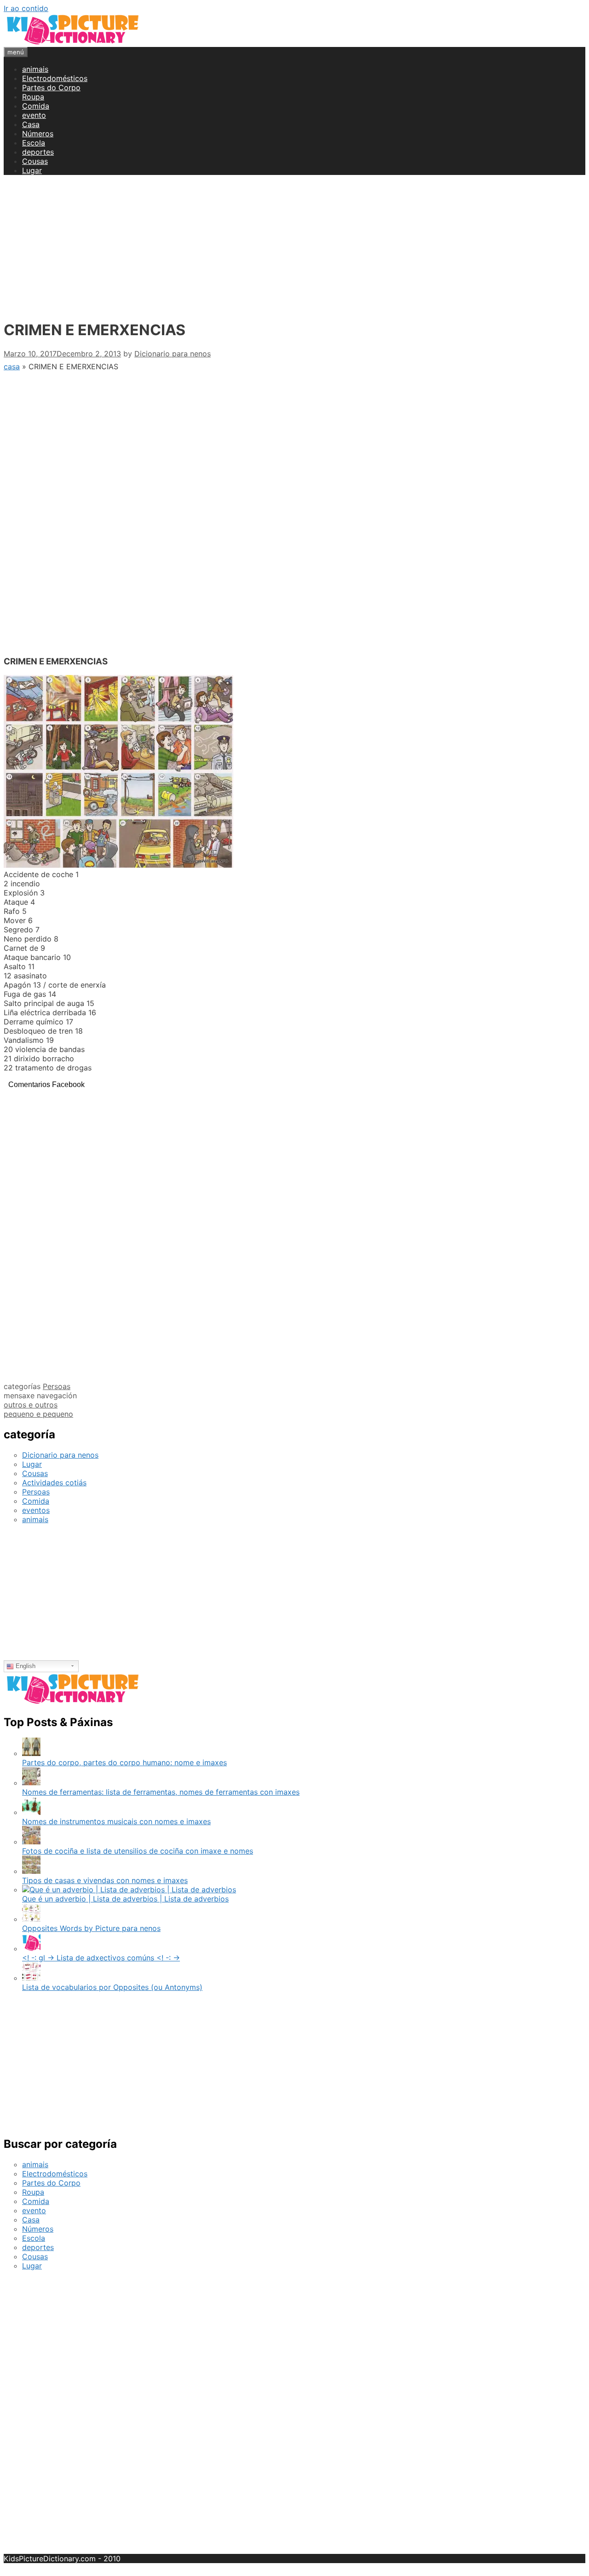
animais (35, 69)
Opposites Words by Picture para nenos (91, 1928)
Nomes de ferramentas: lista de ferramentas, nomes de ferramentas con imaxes (161, 1792)
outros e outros (31, 1405)
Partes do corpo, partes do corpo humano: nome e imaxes (124, 1762)
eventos (36, 1510)
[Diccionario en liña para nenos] (73, 42)
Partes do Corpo (51, 87)
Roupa (33, 97)
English (25, 1666)
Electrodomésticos (55, 78)
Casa (31, 124)
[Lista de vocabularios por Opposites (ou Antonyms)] (31, 1978)
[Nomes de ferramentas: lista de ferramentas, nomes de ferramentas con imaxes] (31, 1783)
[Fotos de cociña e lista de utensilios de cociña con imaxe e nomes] (31, 1842)
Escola (34, 143)
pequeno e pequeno (38, 1414)
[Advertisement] (294, 247)
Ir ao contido (26, 8)
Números (38, 134)
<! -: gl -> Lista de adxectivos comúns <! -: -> (101, 1958)
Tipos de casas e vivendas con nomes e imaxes (105, 1880)
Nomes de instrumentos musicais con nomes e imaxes (116, 1821)
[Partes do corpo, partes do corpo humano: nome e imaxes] (31, 1753)
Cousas (35, 161)
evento (34, 115)
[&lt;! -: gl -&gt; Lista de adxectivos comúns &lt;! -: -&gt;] (31, 1948)
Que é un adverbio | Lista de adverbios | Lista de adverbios (125, 1899)
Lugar (32, 170)
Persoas (57, 1386)
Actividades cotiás (54, 1483)
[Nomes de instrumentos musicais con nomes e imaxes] (31, 1812)
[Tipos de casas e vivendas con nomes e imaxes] (31, 1871)
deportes (38, 152)
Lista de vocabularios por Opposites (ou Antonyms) (112, 1987)
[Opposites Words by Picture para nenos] (31, 1919)
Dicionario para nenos (60, 1455)
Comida (36, 106)
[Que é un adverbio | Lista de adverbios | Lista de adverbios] (129, 1890)
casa (12, 366)
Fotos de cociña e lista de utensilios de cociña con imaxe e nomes (138, 1851)
